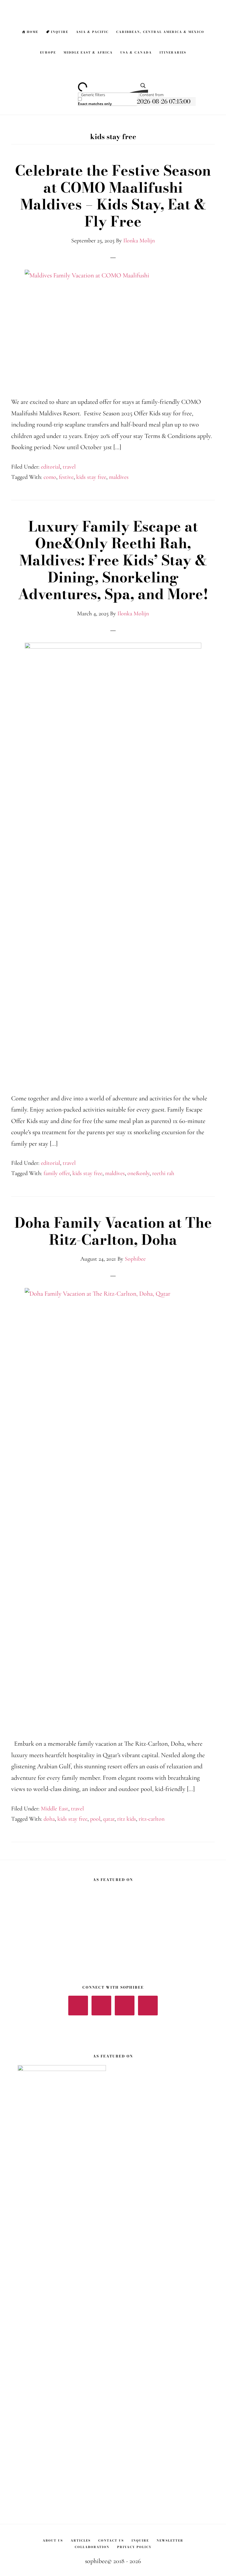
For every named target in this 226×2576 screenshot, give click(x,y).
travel (69, 467)
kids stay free (91, 477)
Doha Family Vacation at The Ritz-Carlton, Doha (113, 1231)
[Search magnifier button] (141, 88)
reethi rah (163, 1173)
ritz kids (127, 1819)
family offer (57, 1173)
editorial (50, 467)
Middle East (55, 1809)
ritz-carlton (152, 1819)
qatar (109, 1819)
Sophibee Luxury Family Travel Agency (113, 10)
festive (66, 477)
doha (49, 1819)
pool (95, 1819)
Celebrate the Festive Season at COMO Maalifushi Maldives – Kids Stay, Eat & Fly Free (113, 196)
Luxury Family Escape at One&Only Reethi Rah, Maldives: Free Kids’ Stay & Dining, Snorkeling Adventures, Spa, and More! (113, 560)
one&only (138, 1173)
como (50, 477)
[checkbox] (107, 101)
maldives (119, 477)
